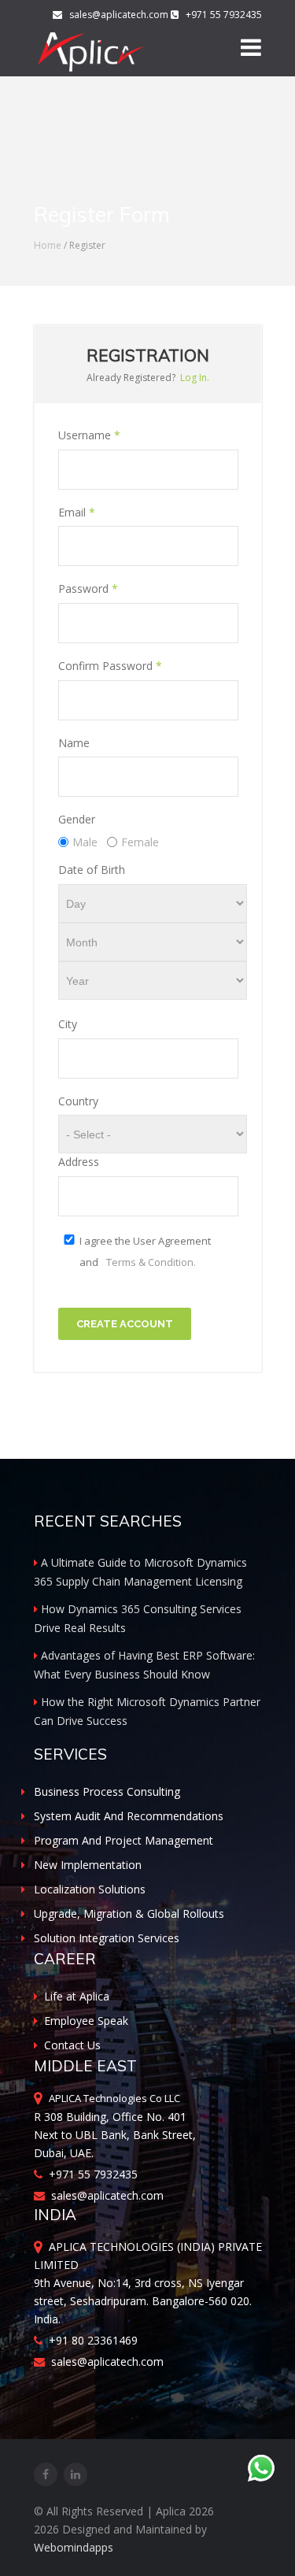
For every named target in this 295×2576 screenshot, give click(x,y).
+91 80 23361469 (90, 2340)
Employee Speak (86, 2021)
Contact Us (72, 2045)
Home (48, 245)
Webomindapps (74, 2547)
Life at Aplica (77, 1996)
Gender (77, 819)
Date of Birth (92, 870)
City (68, 1024)
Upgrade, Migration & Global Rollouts (129, 1913)
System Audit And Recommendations (129, 1816)
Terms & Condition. (151, 1262)
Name (74, 743)
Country (78, 1101)
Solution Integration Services (107, 1938)
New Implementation (88, 1865)
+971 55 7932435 (90, 2174)
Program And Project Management (124, 1840)
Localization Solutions (90, 1889)
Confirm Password (110, 666)
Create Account (125, 1324)
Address (79, 1162)
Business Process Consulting (107, 1791)
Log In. (195, 378)
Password (88, 588)
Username (89, 435)
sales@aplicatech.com (116, 15)
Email (77, 512)
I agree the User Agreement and (145, 1251)
